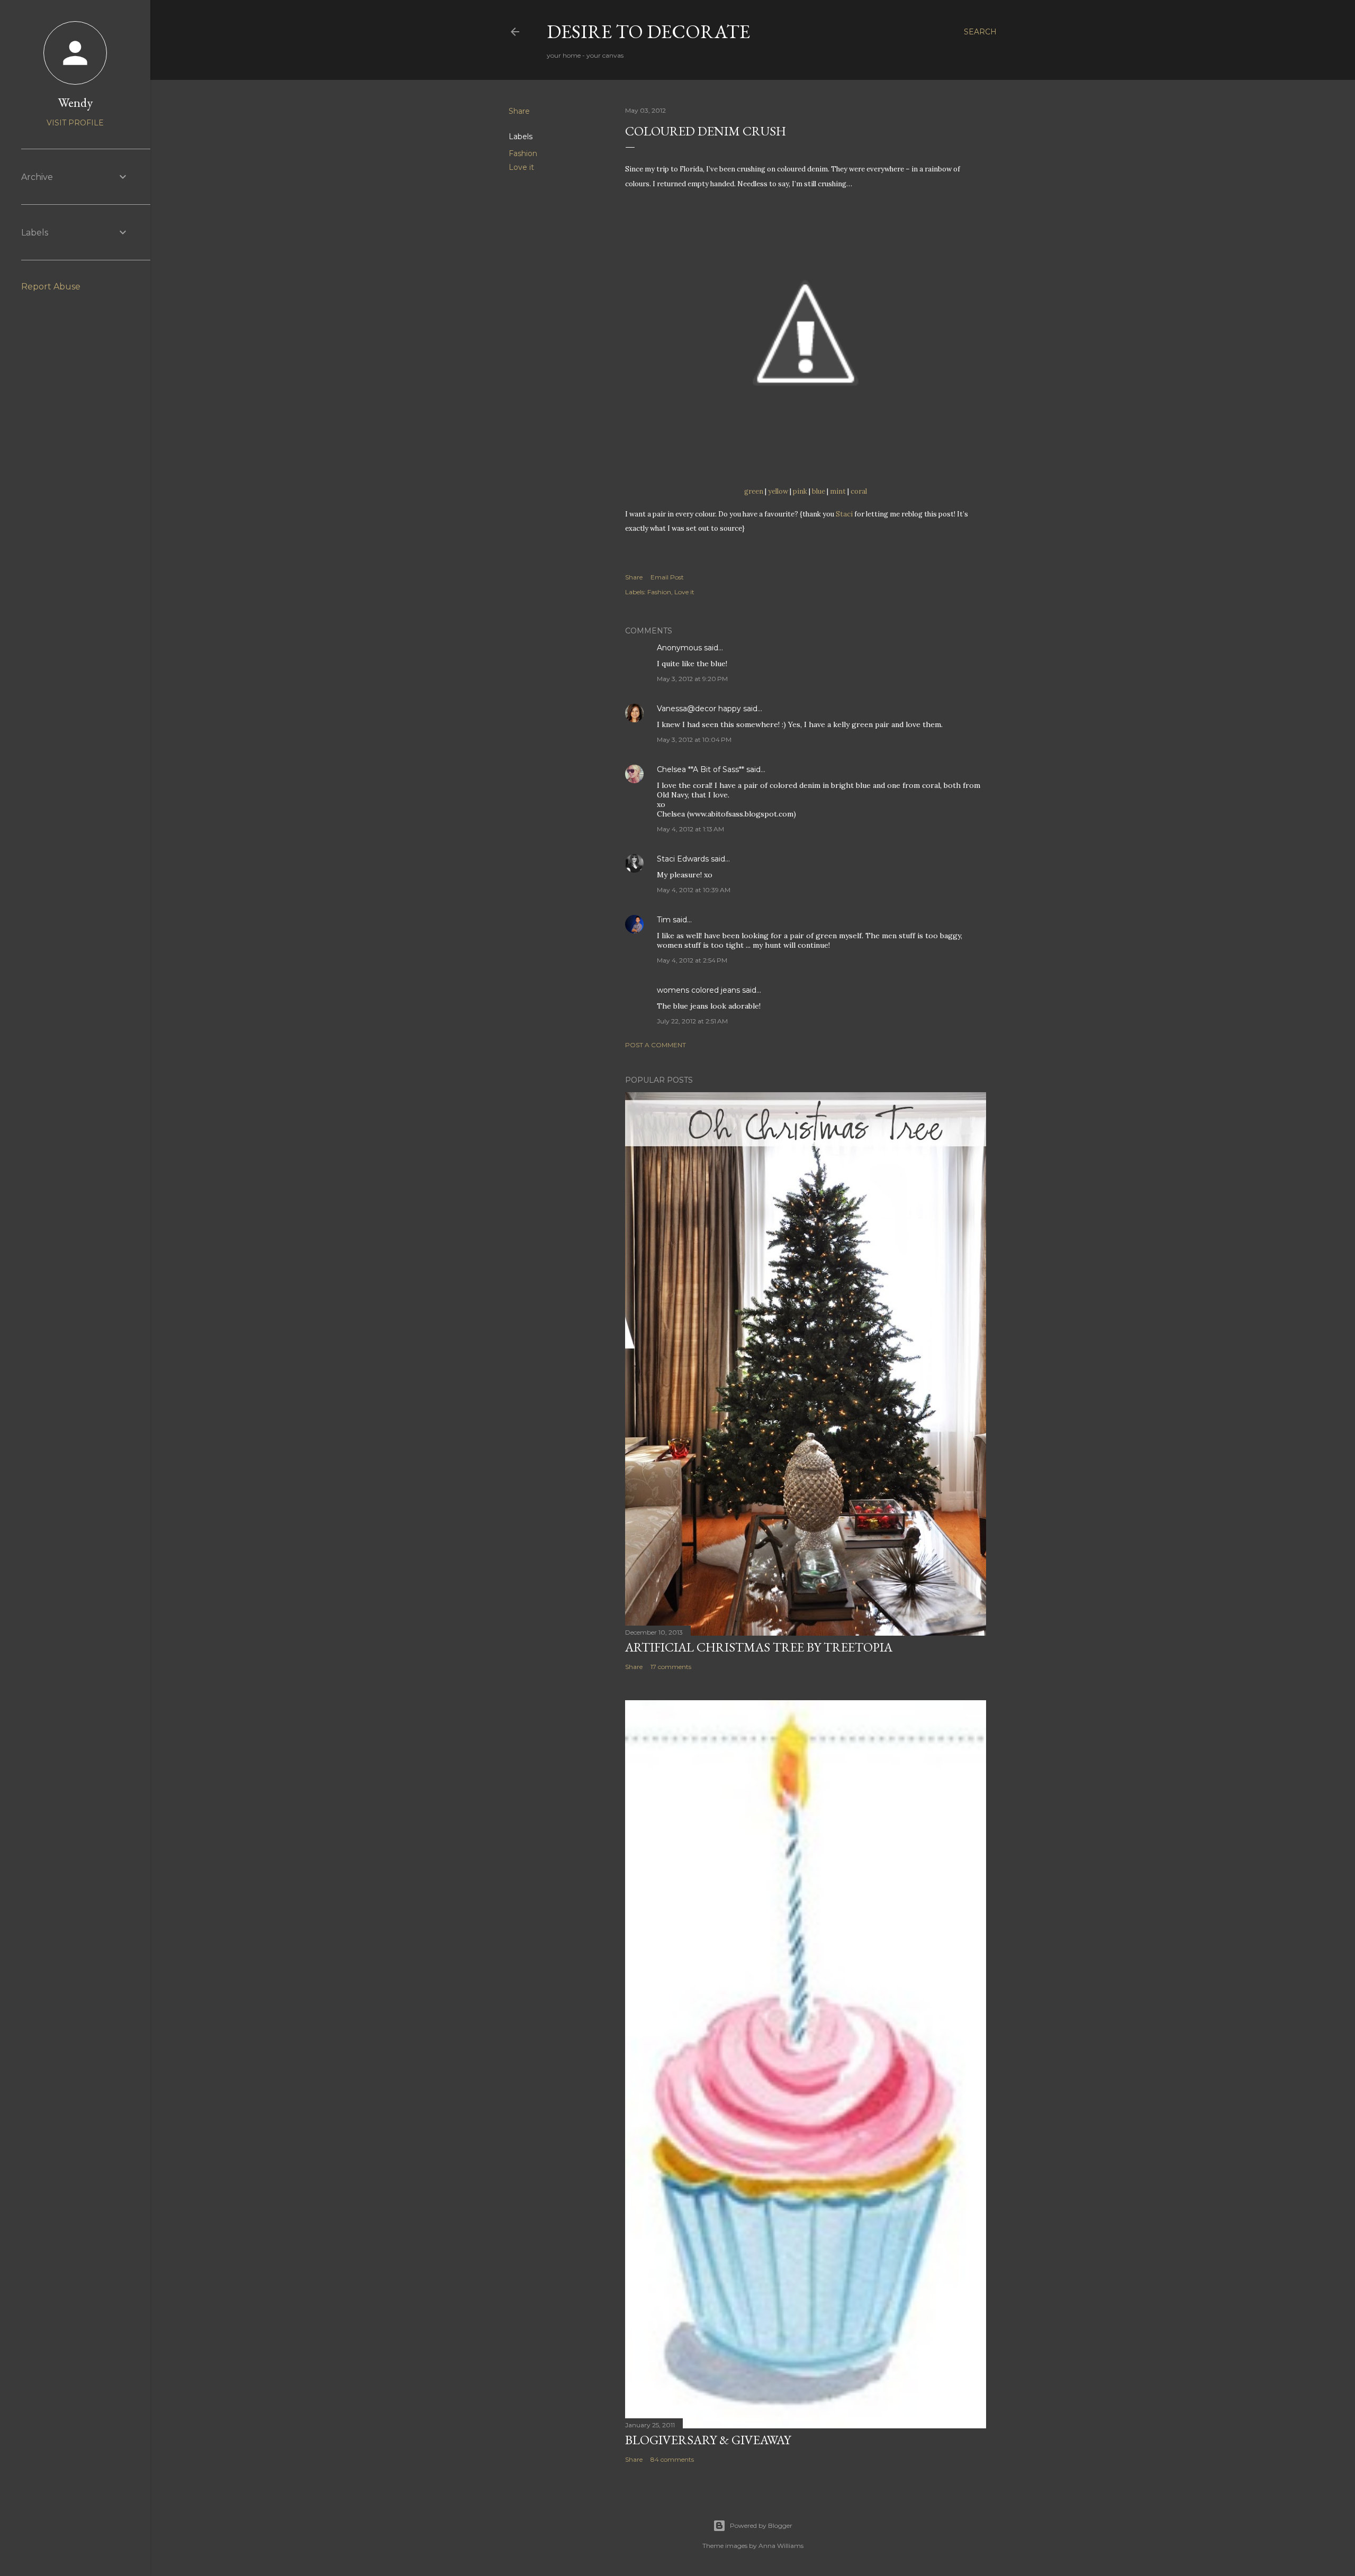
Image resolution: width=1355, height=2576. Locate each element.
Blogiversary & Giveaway (708, 2440)
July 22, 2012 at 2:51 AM (692, 1021)
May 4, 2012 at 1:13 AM (690, 829)
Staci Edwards (683, 859)
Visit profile (75, 123)
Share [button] (519, 111)
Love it (521, 167)
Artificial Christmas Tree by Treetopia (759, 1647)
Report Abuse (51, 287)
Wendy (75, 102)
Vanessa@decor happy (699, 709)
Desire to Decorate (648, 31)
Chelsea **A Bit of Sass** (701, 769)
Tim (664, 920)
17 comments (671, 1667)
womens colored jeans (698, 990)
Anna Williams (781, 2546)
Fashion (523, 153)
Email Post (667, 577)
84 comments (672, 2459)
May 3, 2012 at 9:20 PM (692, 679)
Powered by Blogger (761, 2525)
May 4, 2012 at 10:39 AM (694, 890)
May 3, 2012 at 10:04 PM (694, 740)
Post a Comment (656, 1045)
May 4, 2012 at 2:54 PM (692, 960)
